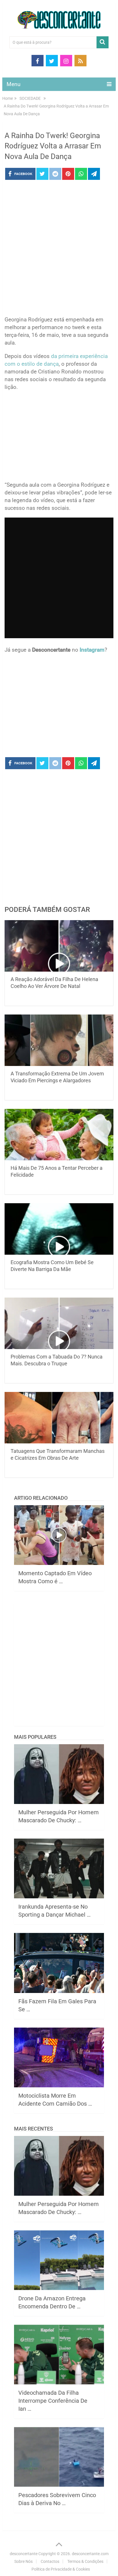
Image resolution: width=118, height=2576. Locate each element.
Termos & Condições (85, 2561)
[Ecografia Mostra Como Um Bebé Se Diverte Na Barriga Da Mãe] (59, 1229)
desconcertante (24, 2554)
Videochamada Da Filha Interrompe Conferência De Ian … (53, 2401)
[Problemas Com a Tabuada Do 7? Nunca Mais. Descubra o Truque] (59, 1323)
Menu (13, 84)
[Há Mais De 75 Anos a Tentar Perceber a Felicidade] (59, 1135)
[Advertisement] (59, 250)
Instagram (92, 650)
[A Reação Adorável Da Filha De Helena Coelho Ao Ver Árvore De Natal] (59, 946)
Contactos (50, 2561)
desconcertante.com (90, 2554)
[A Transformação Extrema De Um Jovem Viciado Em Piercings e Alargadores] (59, 1040)
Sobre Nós (23, 2561)
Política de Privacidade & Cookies (61, 2569)
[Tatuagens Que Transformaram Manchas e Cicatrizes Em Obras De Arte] (59, 1418)
